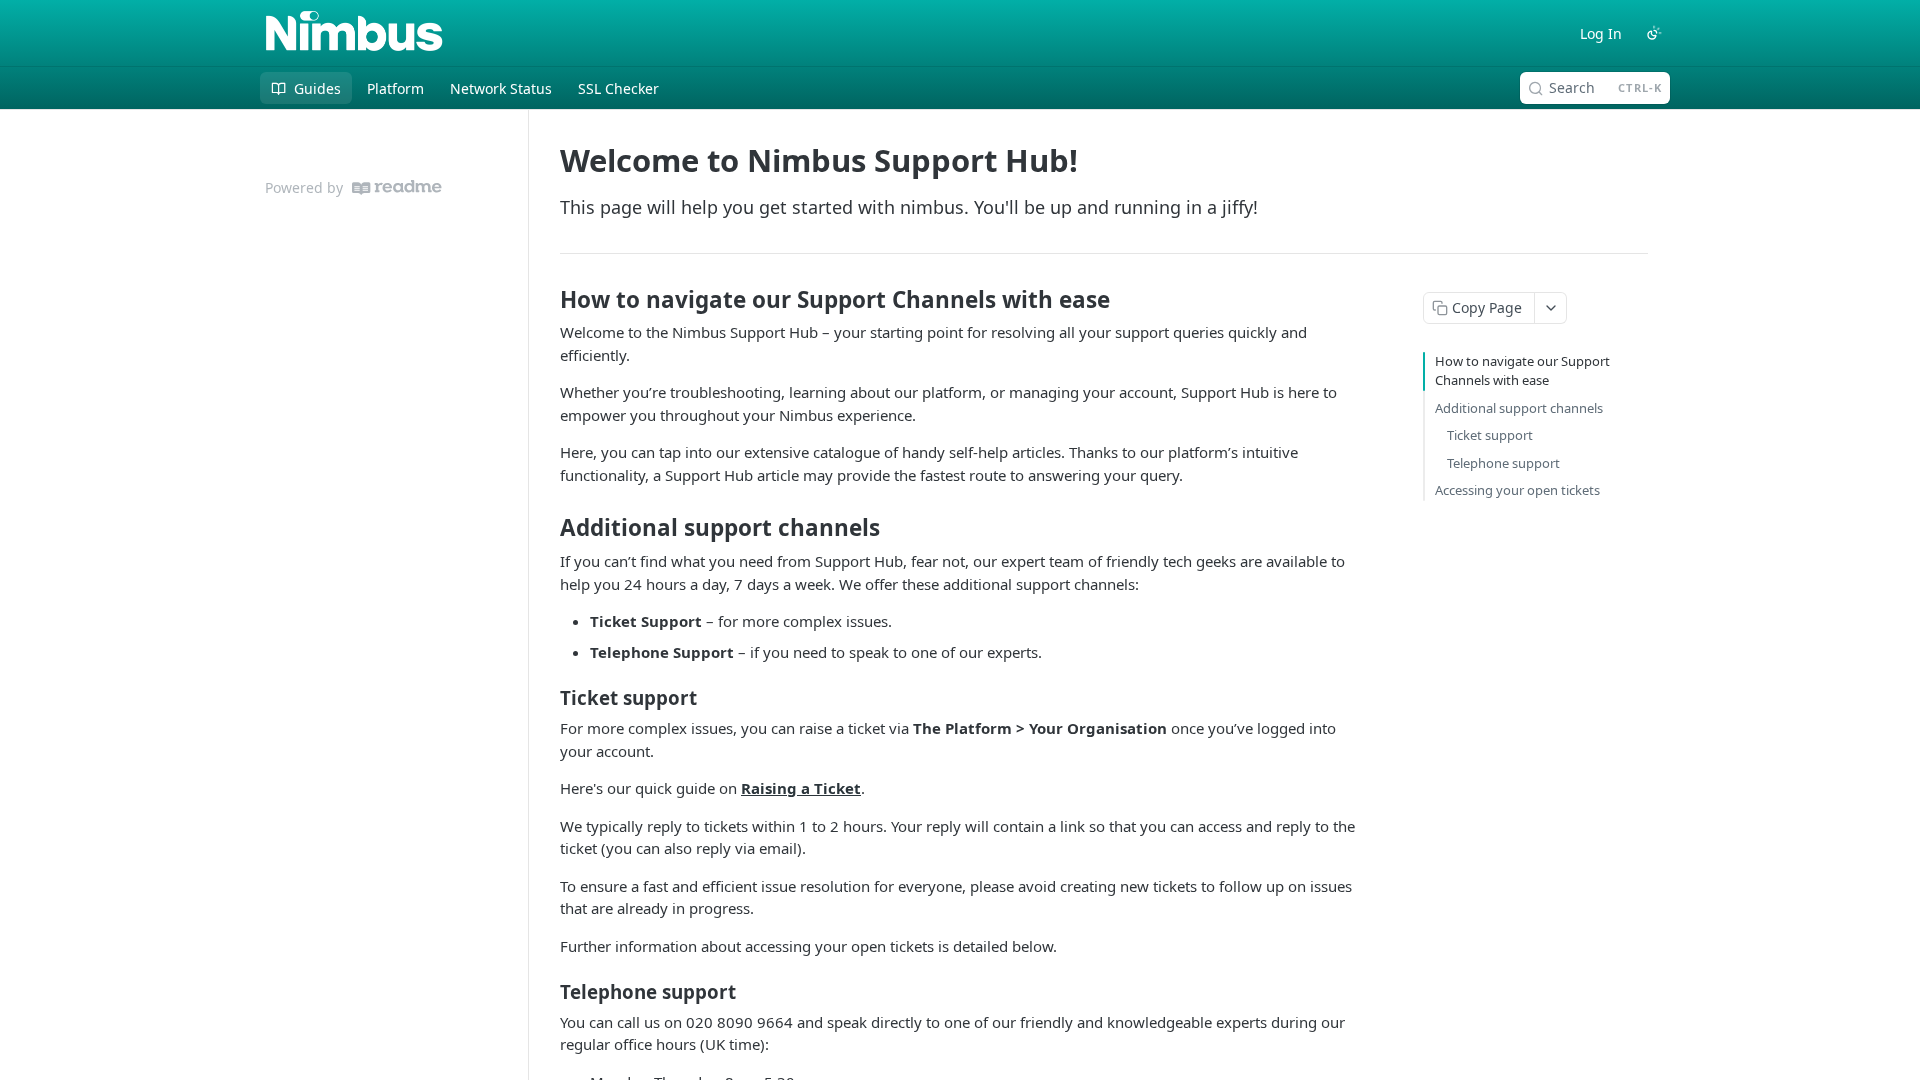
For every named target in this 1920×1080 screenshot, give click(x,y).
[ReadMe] (397, 187)
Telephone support (1503, 463)
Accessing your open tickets (1517, 490)
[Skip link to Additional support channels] (546, 528)
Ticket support (1490, 435)
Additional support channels (1519, 408)
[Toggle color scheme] (1654, 33)
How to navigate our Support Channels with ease (1522, 371)
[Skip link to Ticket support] (546, 698)
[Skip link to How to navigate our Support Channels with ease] (546, 300)
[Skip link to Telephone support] (546, 992)
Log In (1601, 33)
